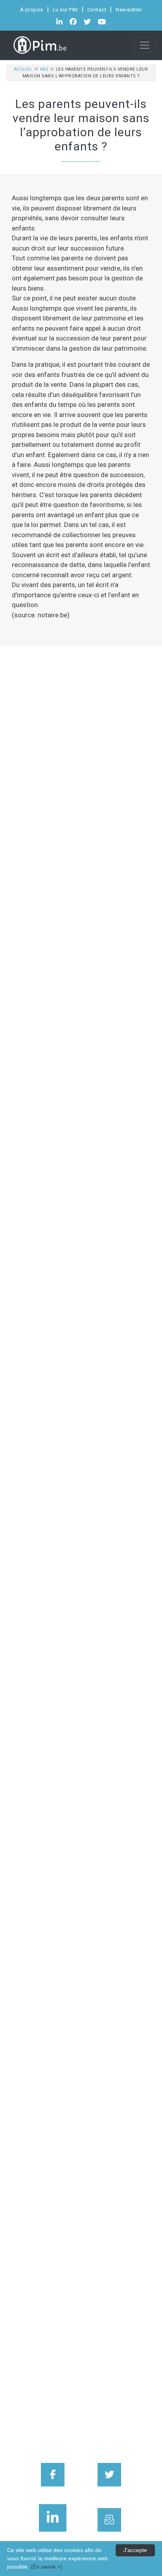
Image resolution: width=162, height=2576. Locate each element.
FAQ (44, 69)
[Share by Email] (109, 2520)
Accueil (24, 69)
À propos (32, 10)
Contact (97, 10)
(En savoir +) (47, 2567)
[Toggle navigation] (145, 45)
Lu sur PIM (65, 10)
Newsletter (129, 10)
